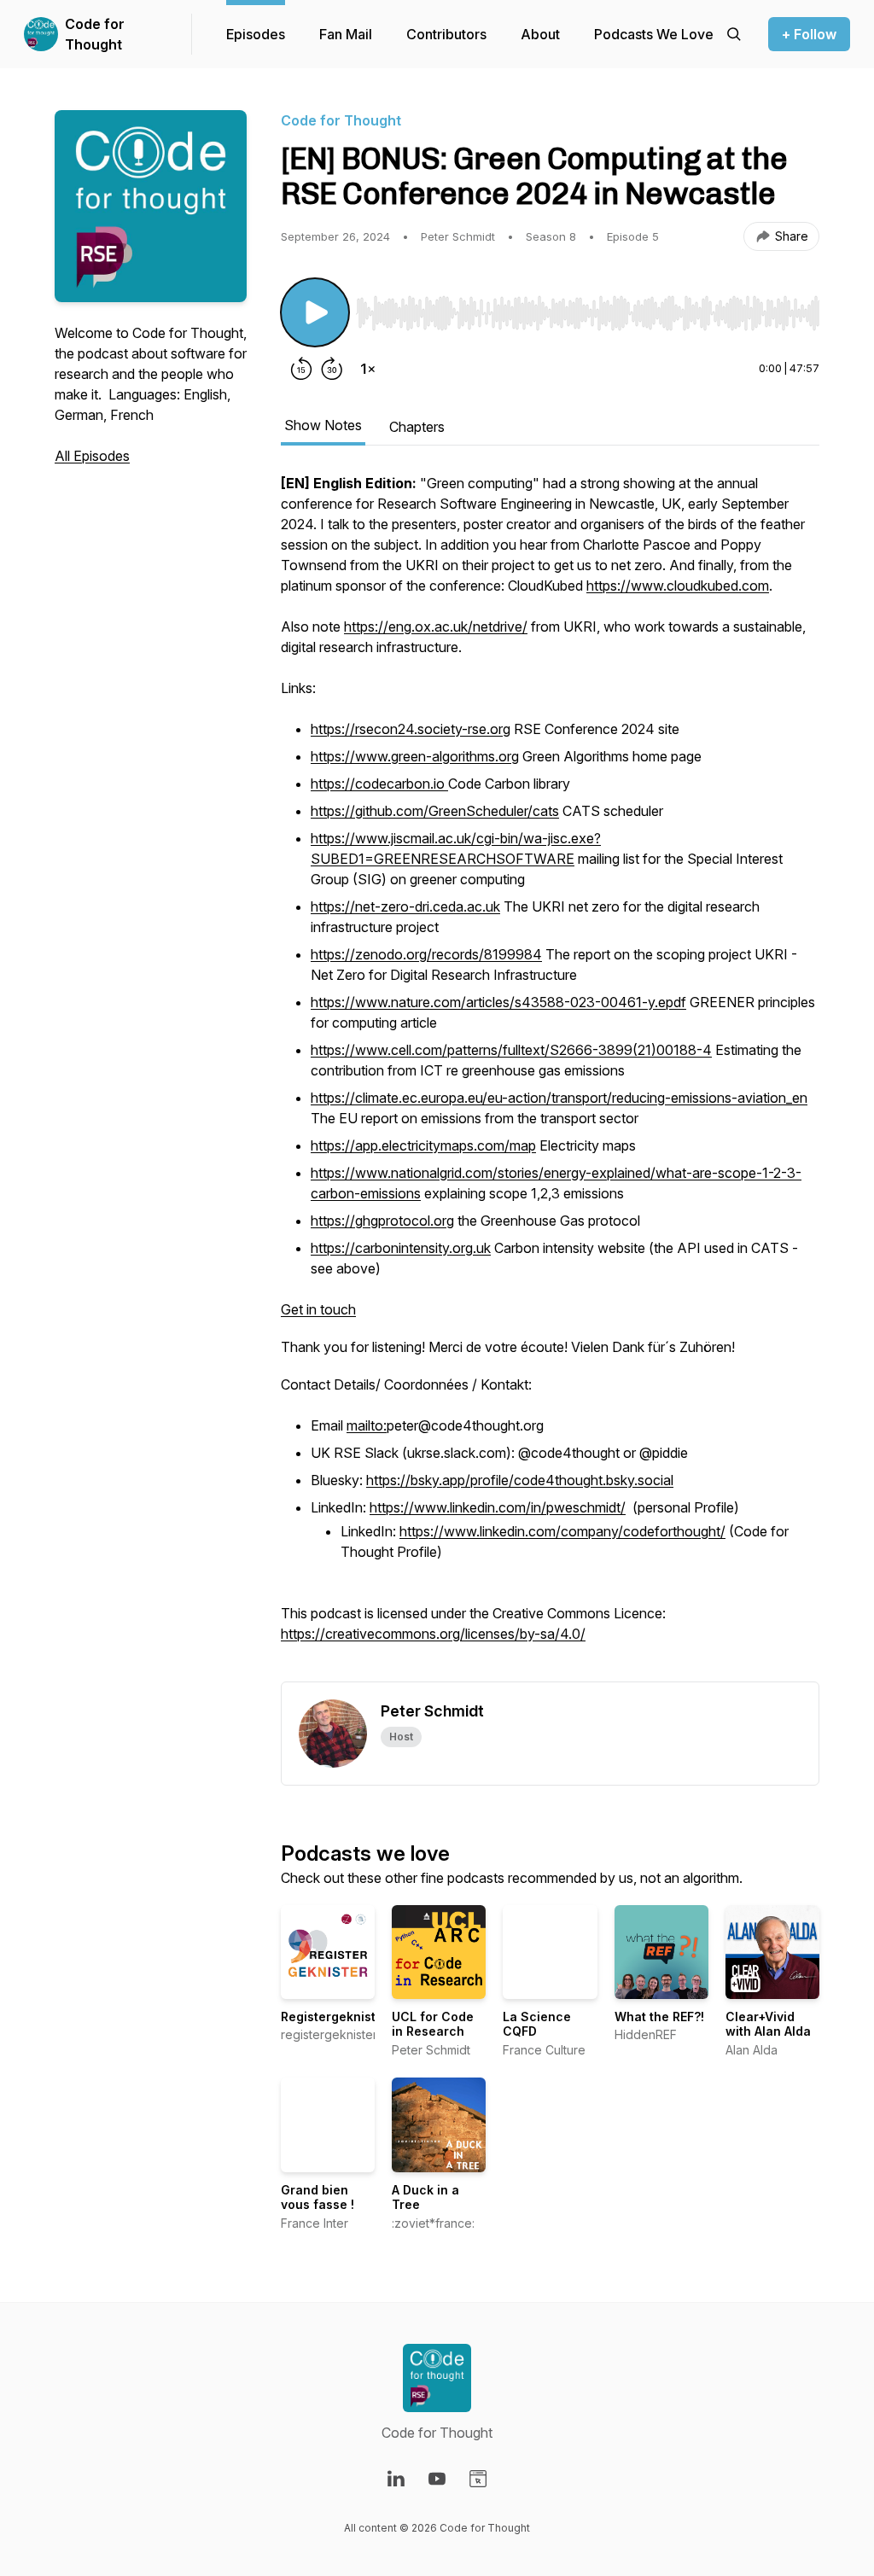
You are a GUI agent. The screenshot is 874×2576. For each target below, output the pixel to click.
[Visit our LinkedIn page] (396, 2479)
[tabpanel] (550, 1077)
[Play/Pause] (315, 312)
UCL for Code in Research (433, 2024)
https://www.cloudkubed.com (678, 586)
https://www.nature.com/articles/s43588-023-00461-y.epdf (498, 1002)
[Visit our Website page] (478, 2479)
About (540, 34)
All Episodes (92, 456)
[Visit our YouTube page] (437, 2479)
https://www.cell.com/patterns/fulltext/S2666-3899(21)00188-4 (511, 1050)
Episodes (256, 34)
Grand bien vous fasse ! (318, 2197)
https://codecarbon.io (379, 784)
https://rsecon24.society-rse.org (411, 729)
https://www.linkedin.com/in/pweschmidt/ (498, 1507)
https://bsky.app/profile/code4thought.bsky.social (520, 1480)
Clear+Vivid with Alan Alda (768, 2024)
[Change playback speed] (368, 369)
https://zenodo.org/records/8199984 (426, 954)
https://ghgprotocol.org (382, 1221)
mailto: (367, 1425)
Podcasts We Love (654, 34)
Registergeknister (335, 2017)
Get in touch (318, 1309)
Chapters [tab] (417, 427)
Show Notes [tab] (323, 425)
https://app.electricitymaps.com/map (423, 1145)
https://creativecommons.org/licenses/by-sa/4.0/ (433, 1634)
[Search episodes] (734, 34)
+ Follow (809, 34)
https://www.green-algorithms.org (415, 756)
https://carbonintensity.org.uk (401, 1248)
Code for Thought (95, 34)
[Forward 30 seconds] (332, 369)
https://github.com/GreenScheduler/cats (435, 811)
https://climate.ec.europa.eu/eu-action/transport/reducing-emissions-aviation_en (559, 1098)
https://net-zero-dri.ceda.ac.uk (405, 906)
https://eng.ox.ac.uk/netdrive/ (436, 627)
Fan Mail (346, 34)
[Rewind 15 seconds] (301, 369)
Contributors (446, 34)
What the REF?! (659, 2017)
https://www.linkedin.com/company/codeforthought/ (562, 1531)
